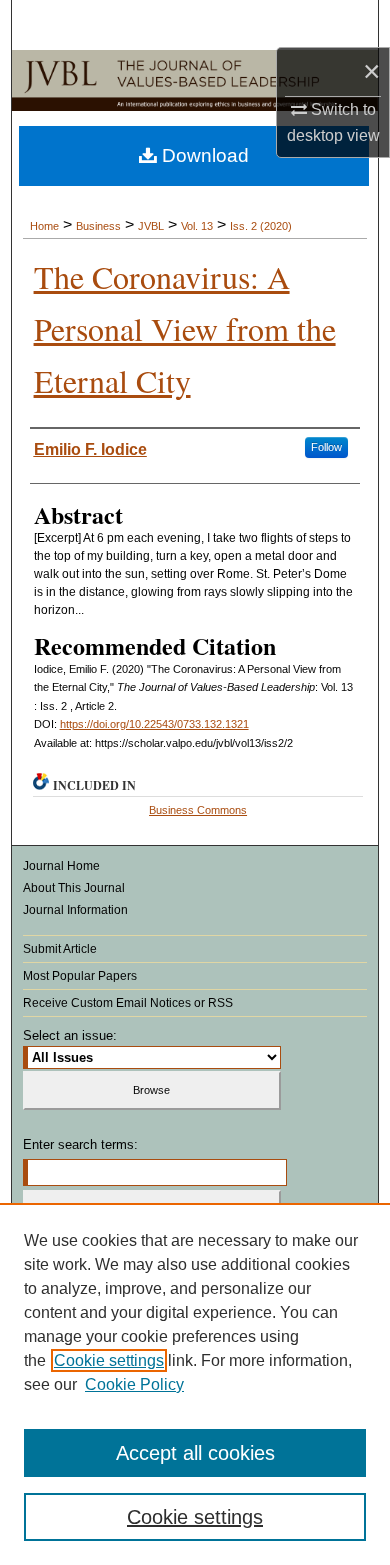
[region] (195, 1384)
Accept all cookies (195, 1453)
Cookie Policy (134, 1384)
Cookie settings (109, 1360)
